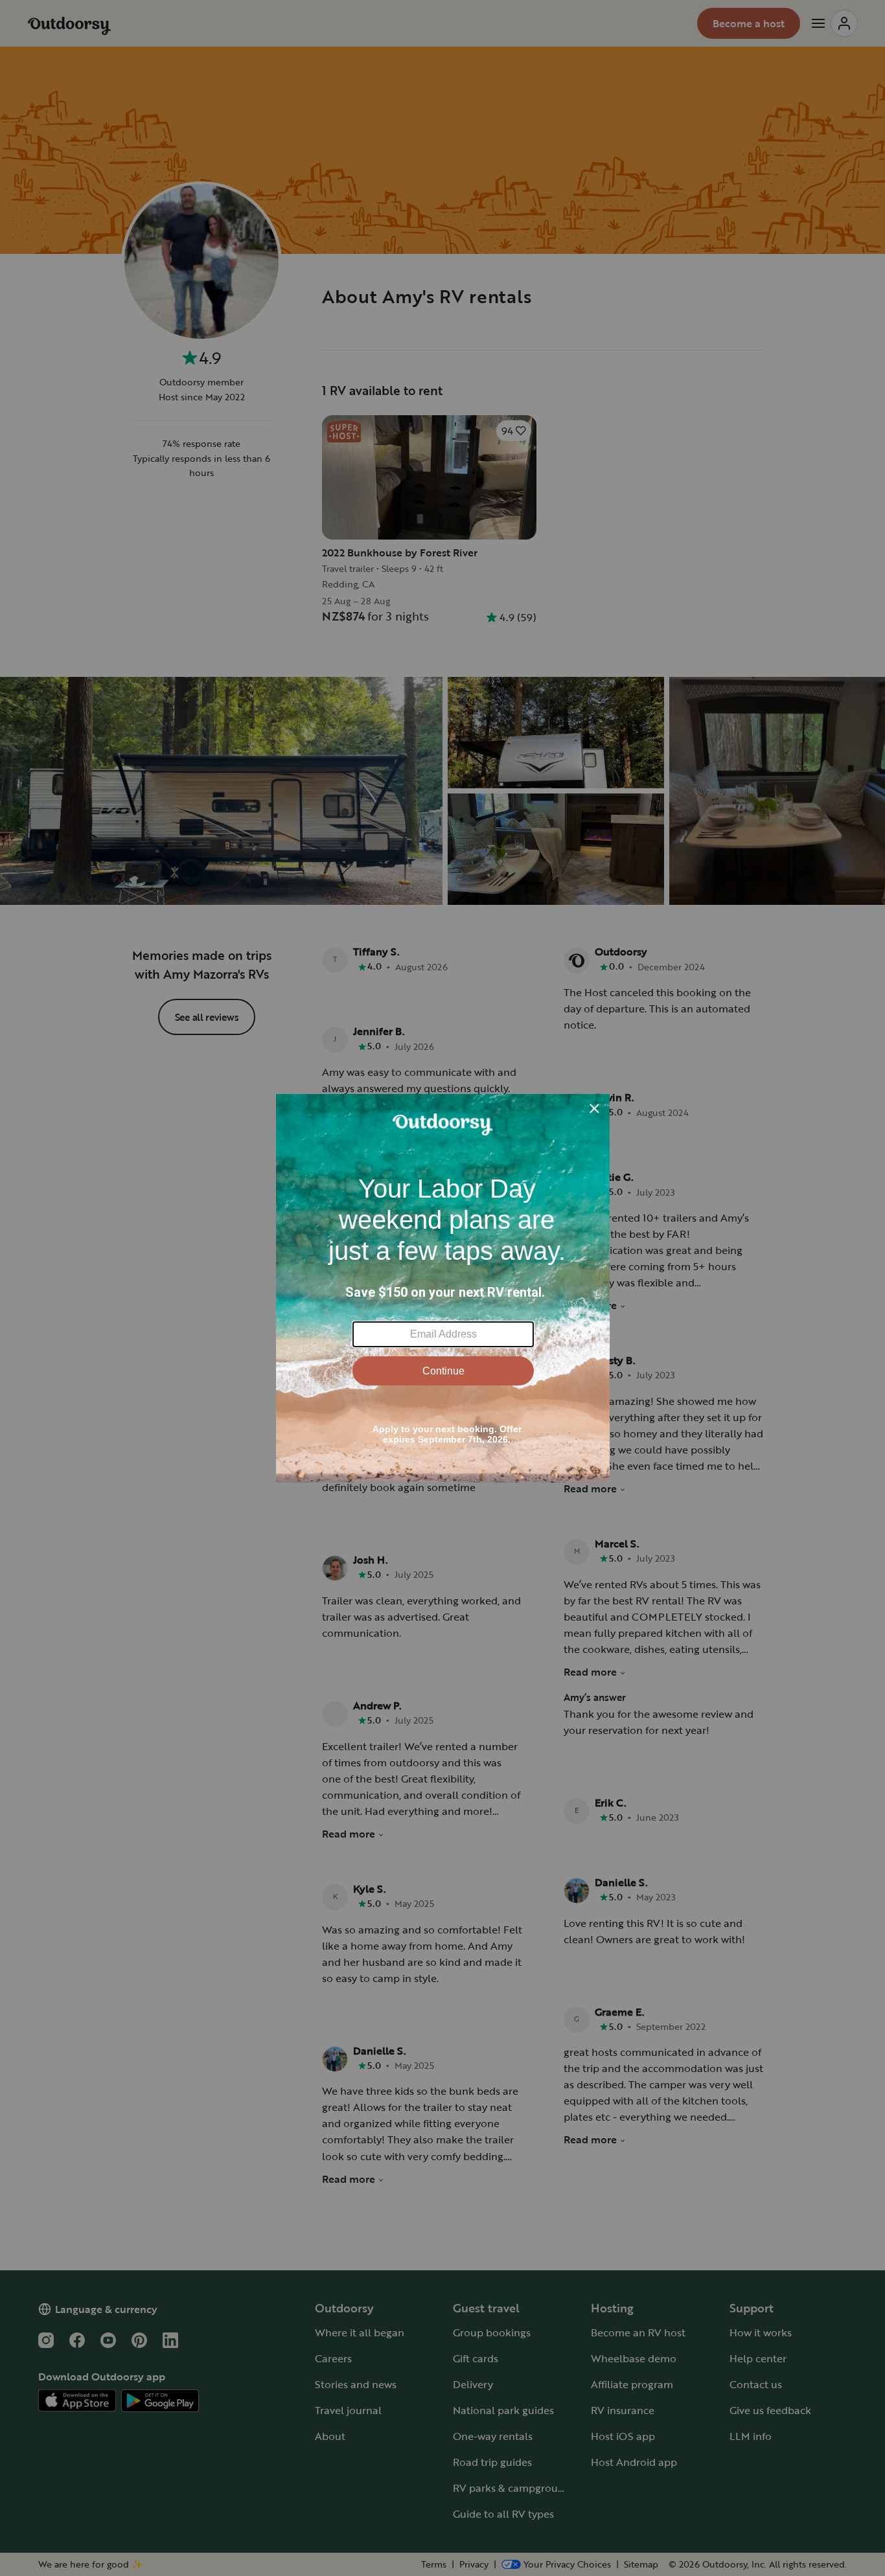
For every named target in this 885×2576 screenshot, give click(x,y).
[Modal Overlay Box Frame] (443, 1288)
